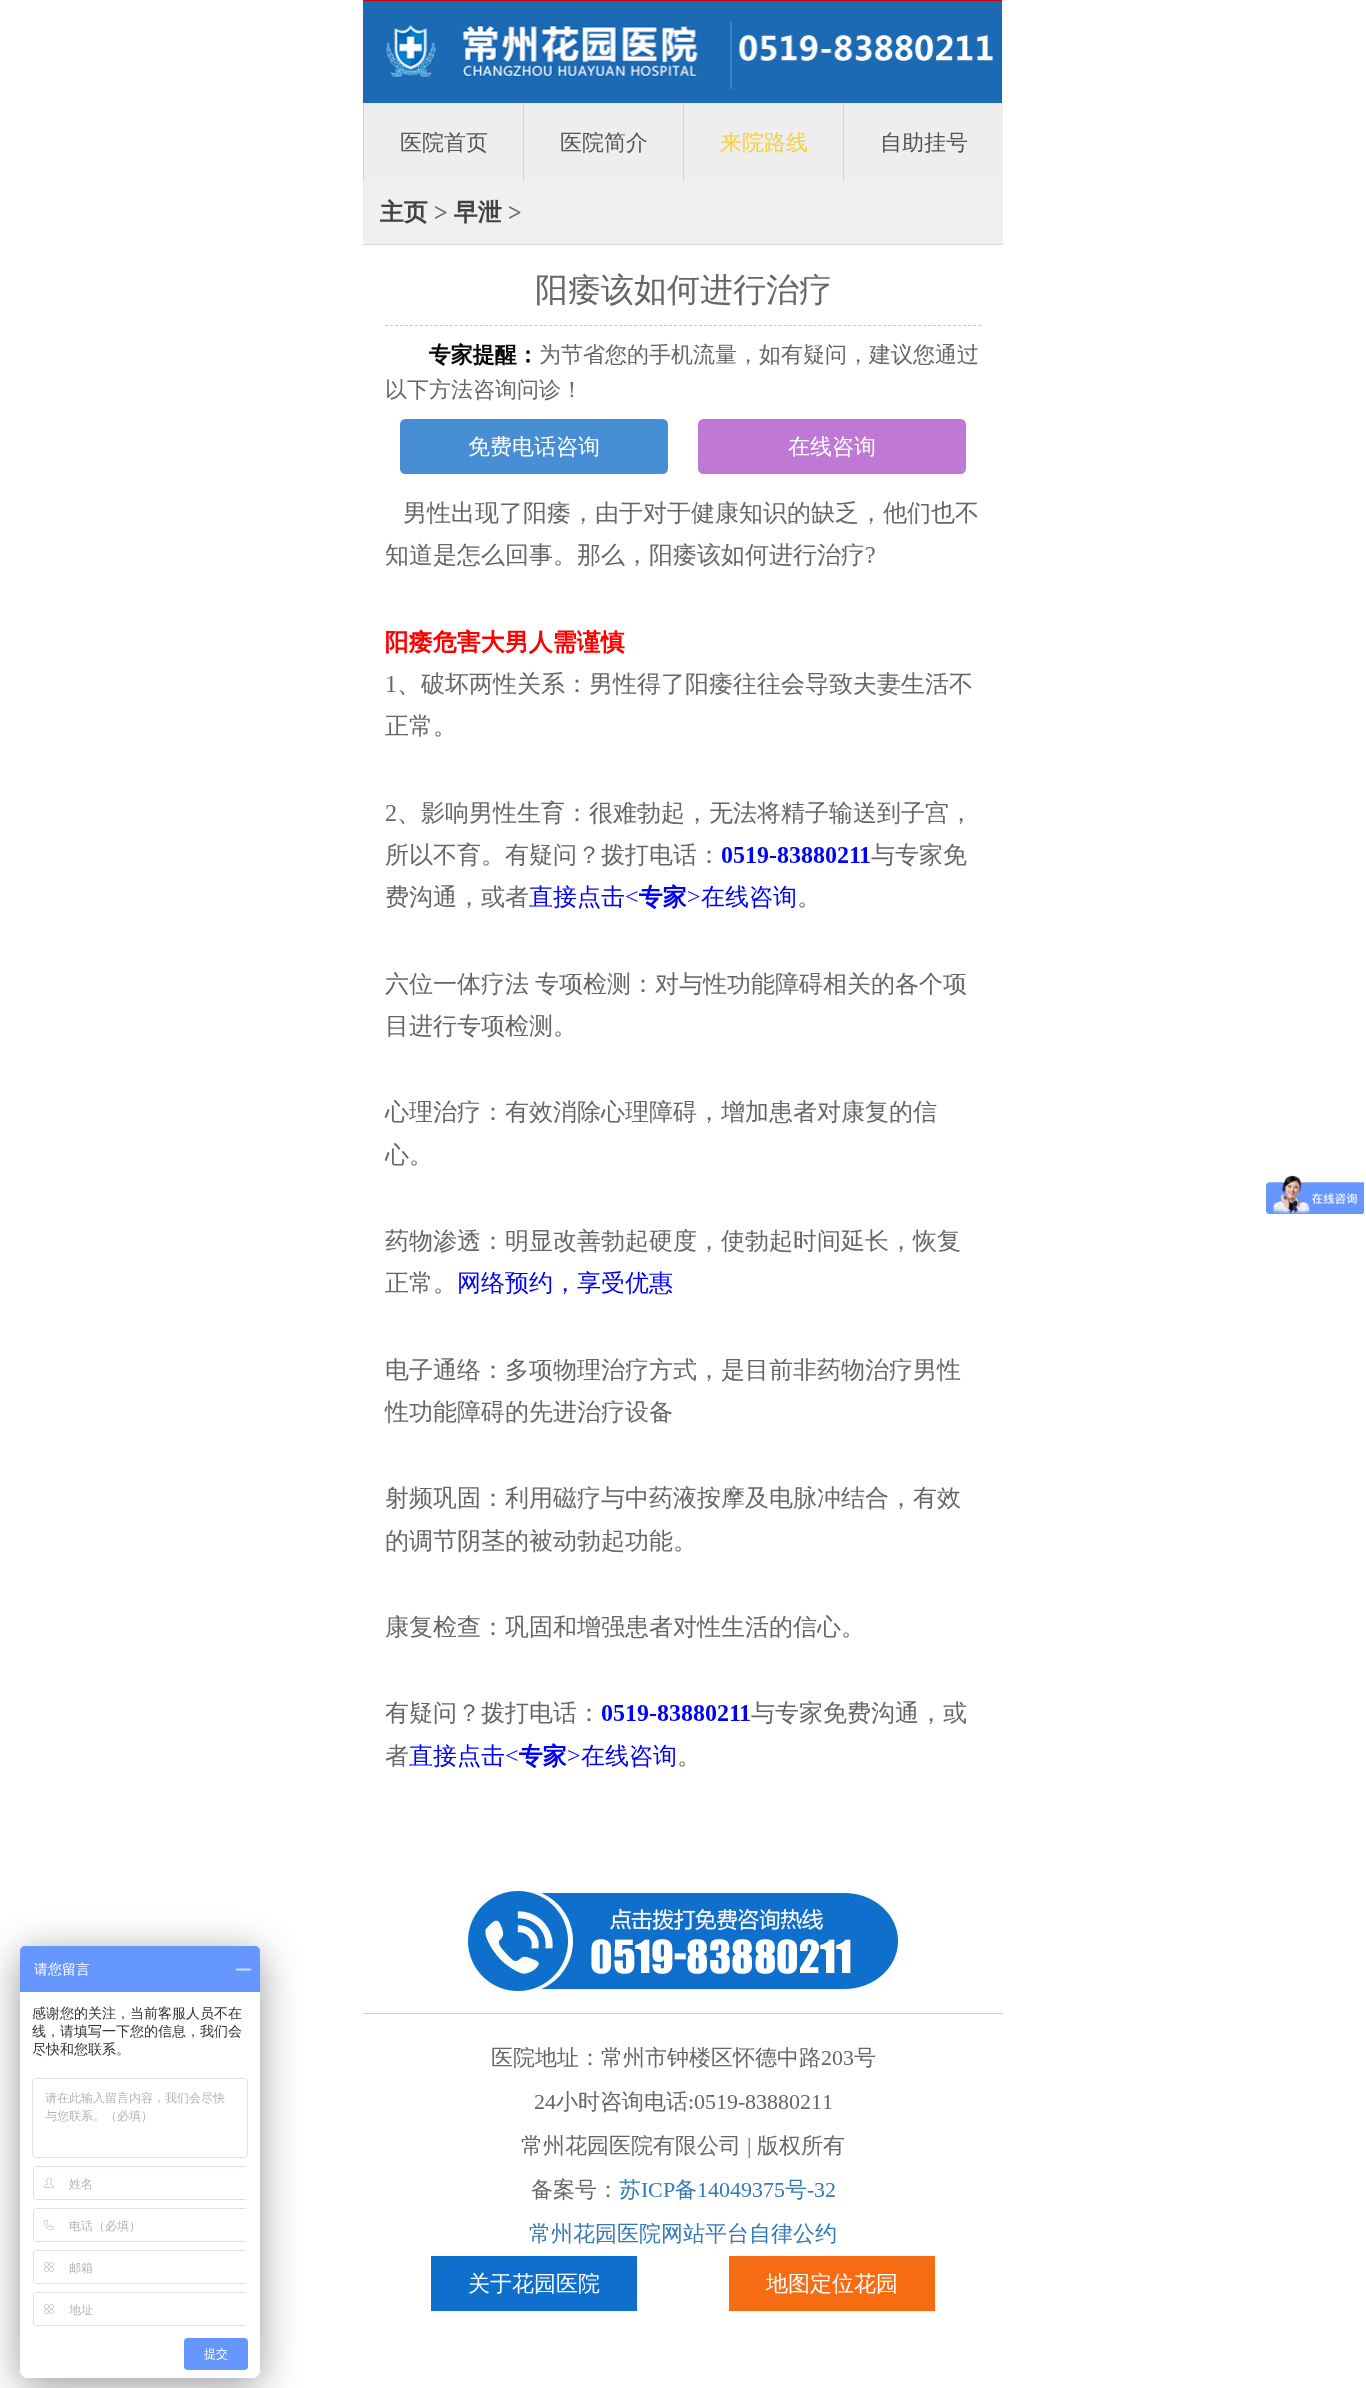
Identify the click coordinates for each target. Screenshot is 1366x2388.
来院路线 (764, 142)
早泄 (478, 211)
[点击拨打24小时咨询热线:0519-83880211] (683, 1938)
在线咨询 (832, 446)
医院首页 (444, 142)
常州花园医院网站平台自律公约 (683, 2233)
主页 (404, 211)
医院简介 (604, 142)
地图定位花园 (832, 2283)
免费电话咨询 (534, 446)
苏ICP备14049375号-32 (727, 2189)
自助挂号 (924, 142)
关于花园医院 (534, 2283)
